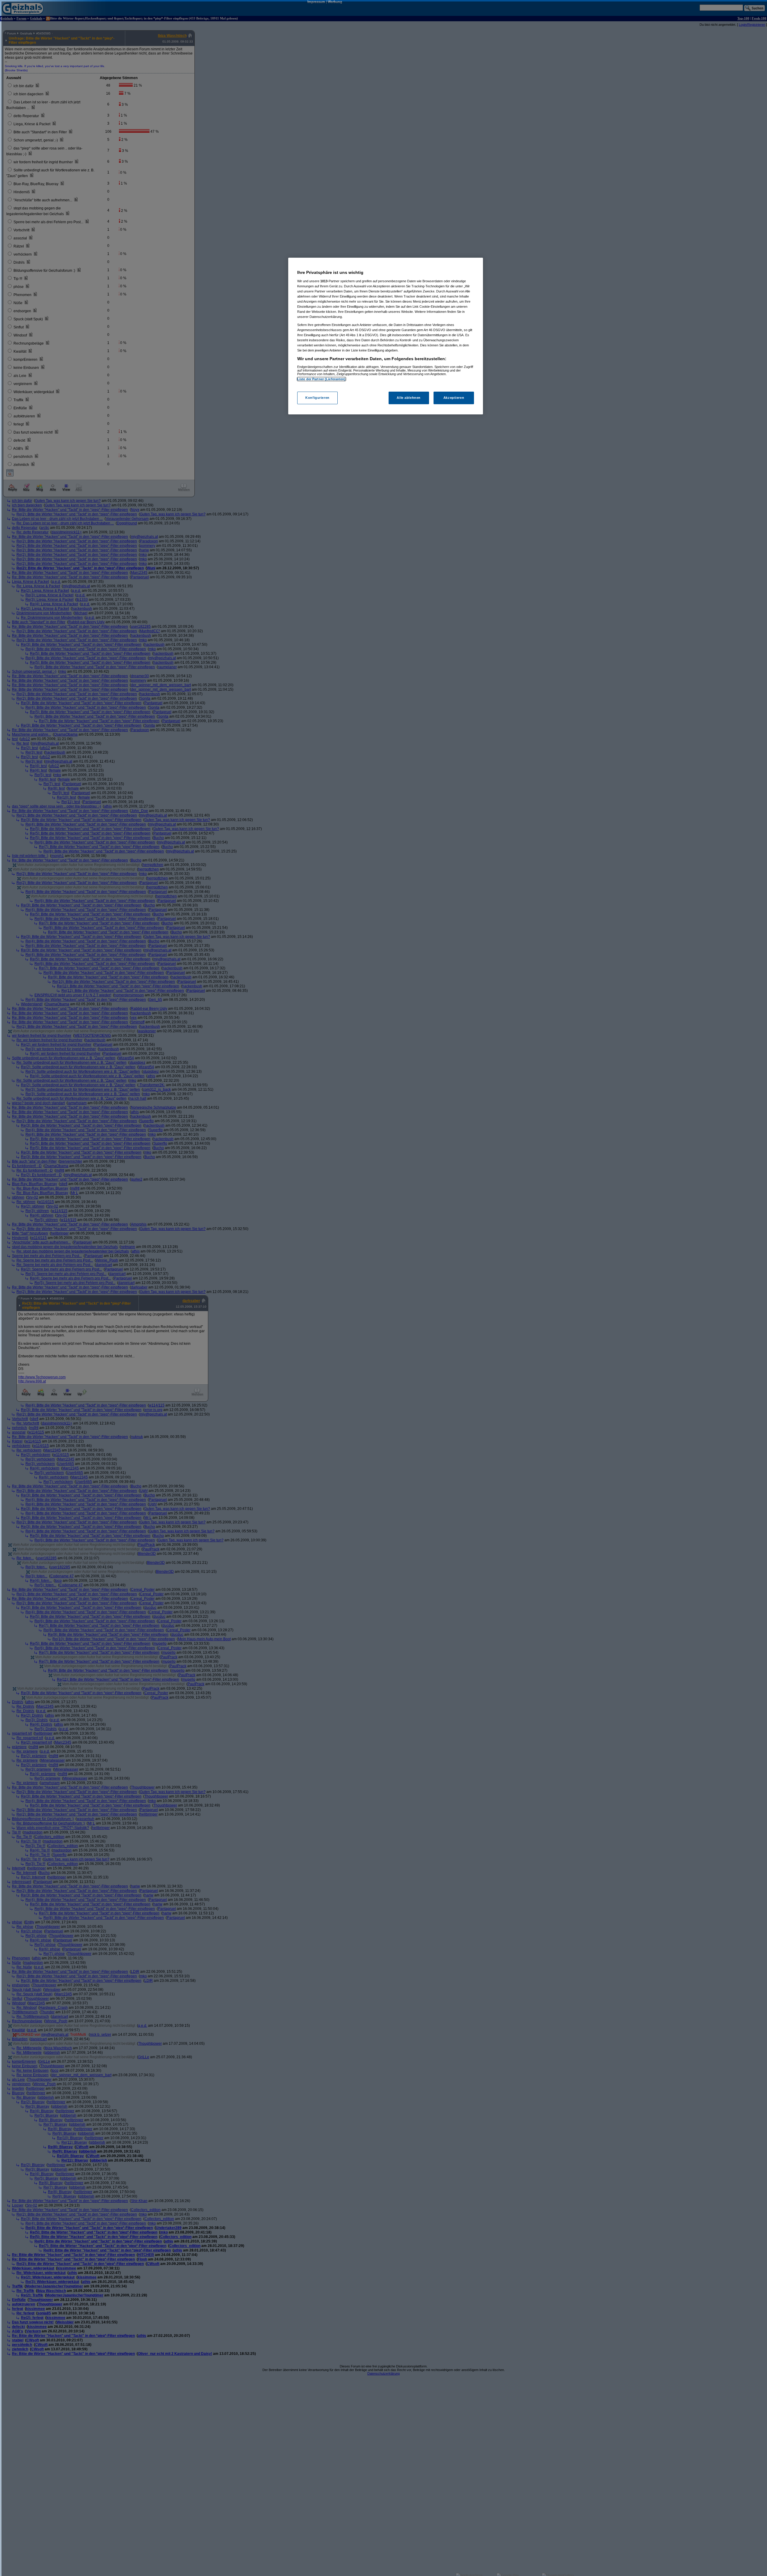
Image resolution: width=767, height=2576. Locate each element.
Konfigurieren (317, 398)
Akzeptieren (454, 398)
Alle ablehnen (409, 398)
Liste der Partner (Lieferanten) (321, 379)
